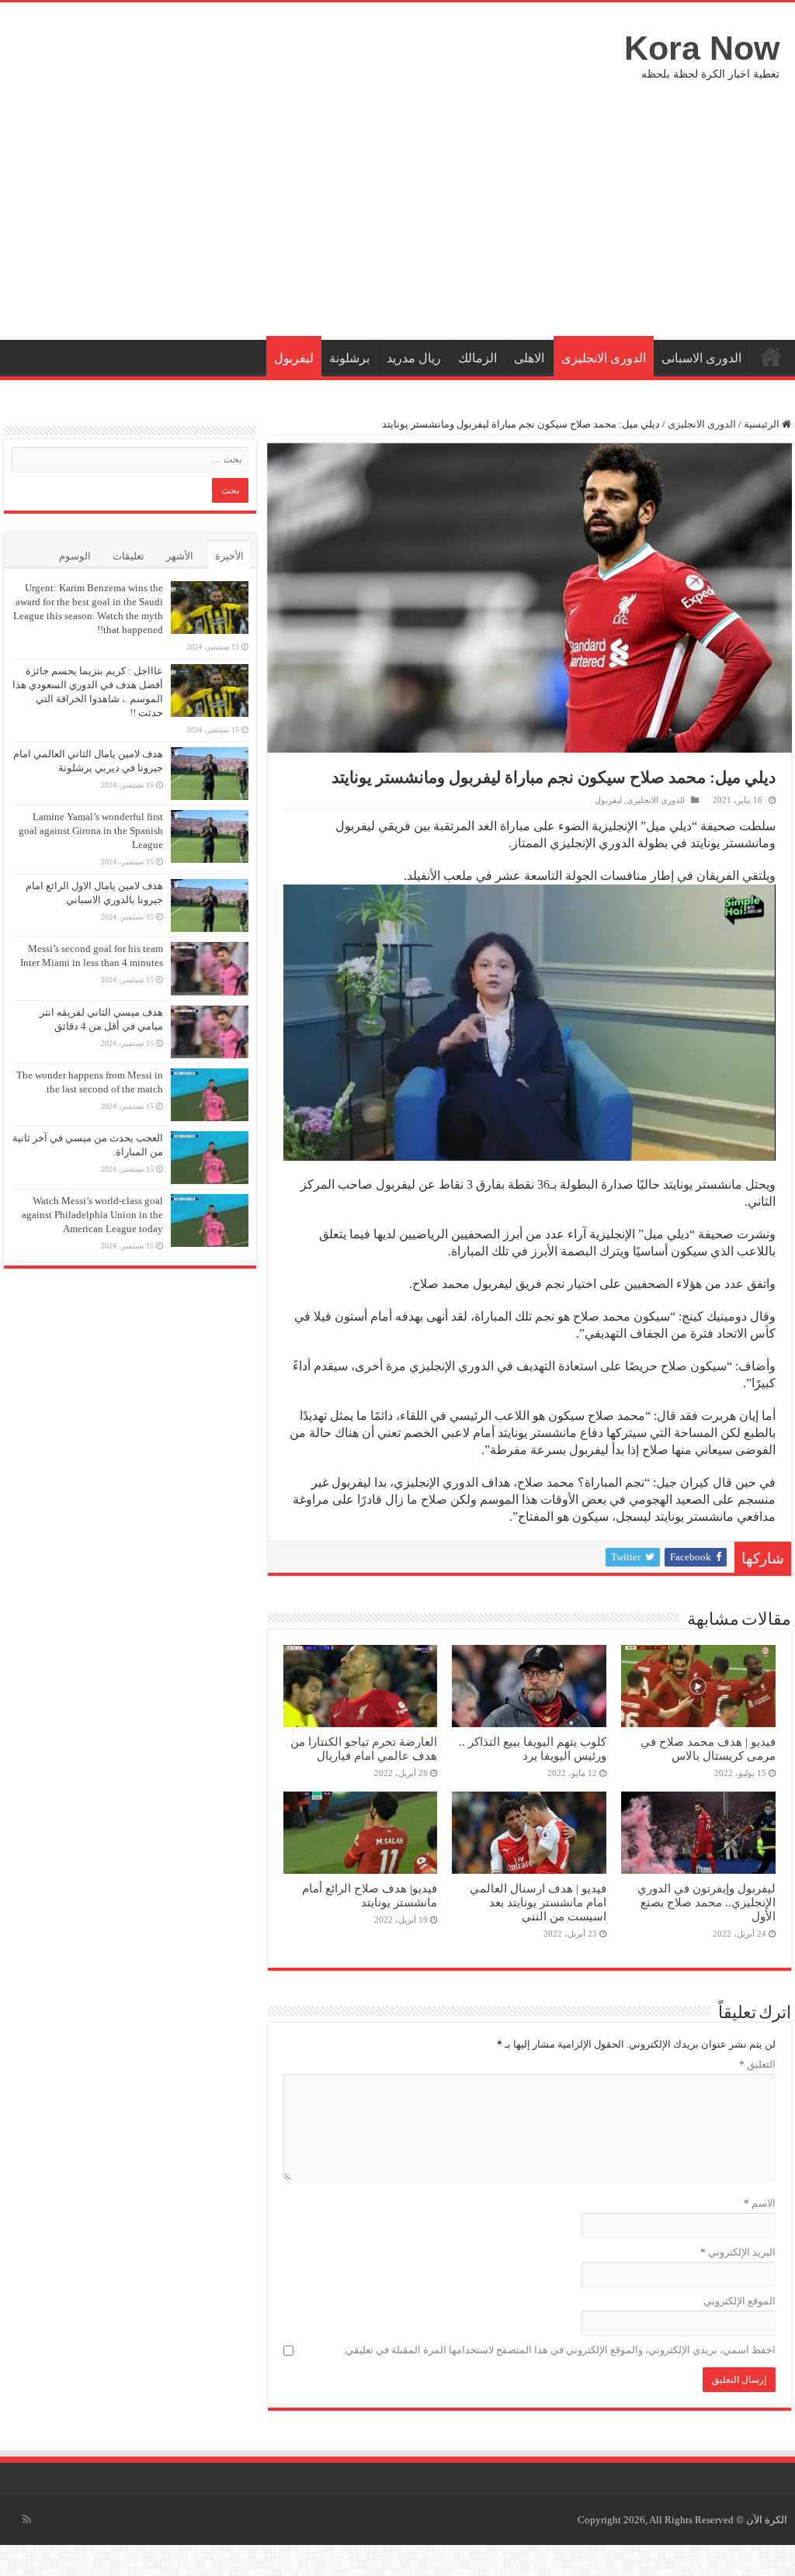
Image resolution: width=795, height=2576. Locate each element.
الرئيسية (771, 356)
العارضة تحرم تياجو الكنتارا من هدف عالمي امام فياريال (364, 1748)
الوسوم (75, 556)
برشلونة (349, 358)
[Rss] (27, 2519)
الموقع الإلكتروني (739, 2301)
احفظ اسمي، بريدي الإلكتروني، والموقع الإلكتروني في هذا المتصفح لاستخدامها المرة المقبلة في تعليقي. (559, 2350)
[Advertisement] (397, 208)
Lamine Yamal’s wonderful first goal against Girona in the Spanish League (91, 831)
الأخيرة (229, 556)
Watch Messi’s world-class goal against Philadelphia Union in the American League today (92, 1215)
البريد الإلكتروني (738, 2252)
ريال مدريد (414, 358)
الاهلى (529, 358)
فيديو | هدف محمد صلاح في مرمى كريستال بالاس (708, 1748)
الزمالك (477, 358)
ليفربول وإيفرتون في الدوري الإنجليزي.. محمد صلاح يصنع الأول (706, 1902)
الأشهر (180, 556)
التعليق (757, 2064)
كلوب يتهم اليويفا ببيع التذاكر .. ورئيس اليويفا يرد (533, 1748)
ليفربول (294, 358)
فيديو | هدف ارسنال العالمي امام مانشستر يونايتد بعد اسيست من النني (538, 1902)
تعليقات (128, 556)
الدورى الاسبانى (701, 358)
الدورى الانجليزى (604, 358)
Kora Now (702, 48)
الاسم (760, 2203)
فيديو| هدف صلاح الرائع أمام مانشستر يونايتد (370, 1895)
